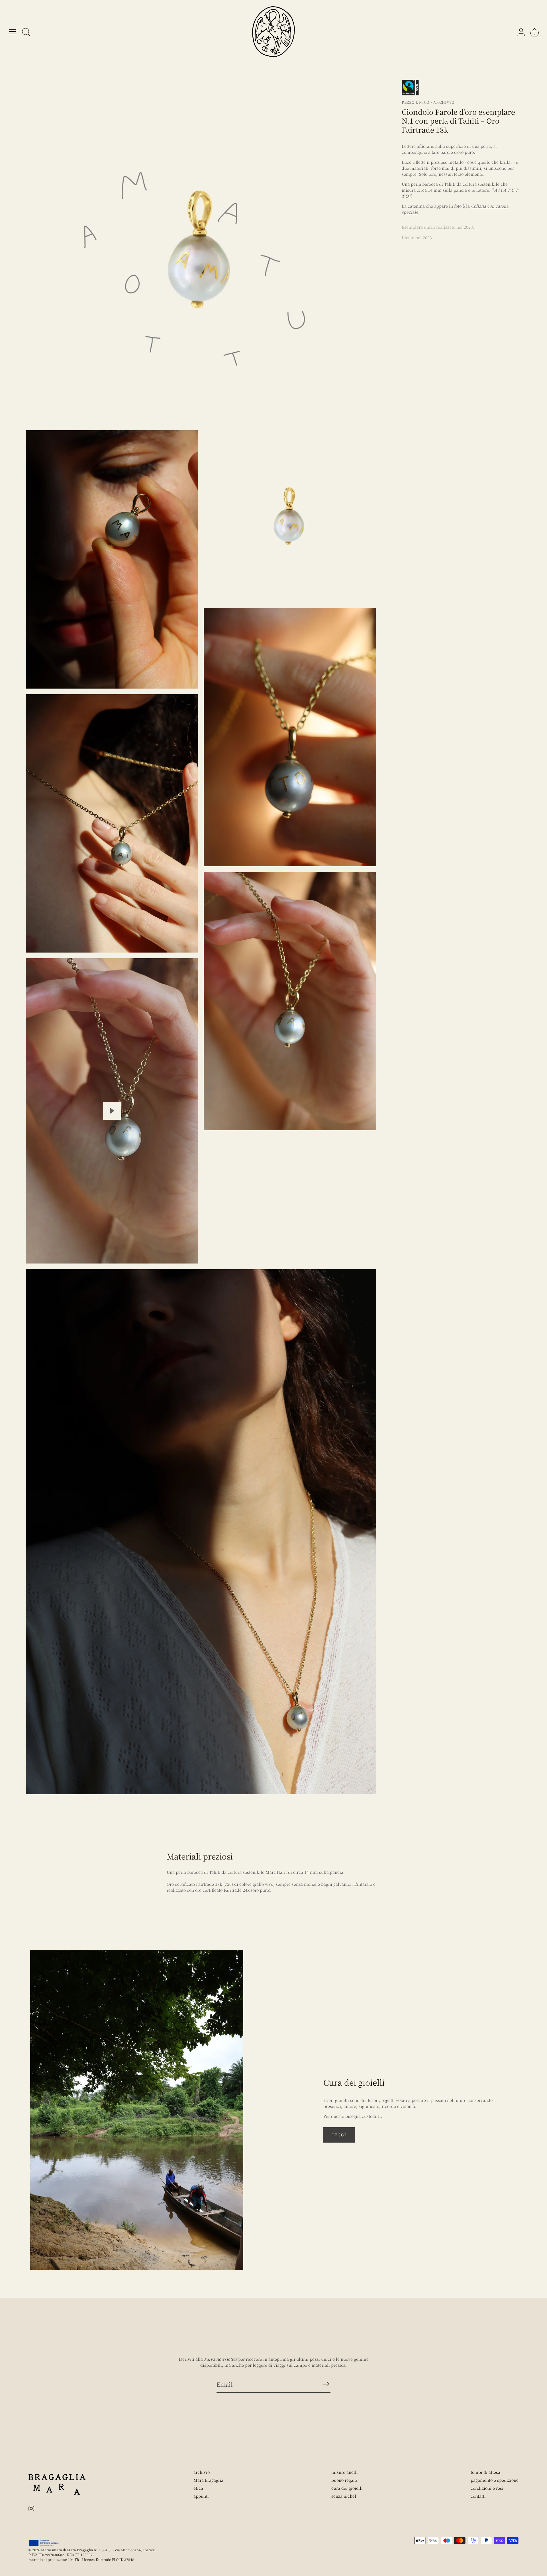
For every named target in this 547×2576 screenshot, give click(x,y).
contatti (478, 2496)
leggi (339, 2135)
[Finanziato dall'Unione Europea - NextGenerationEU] (44, 2543)
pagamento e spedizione (495, 2480)
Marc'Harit (276, 1872)
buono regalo (344, 2480)
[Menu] (13, 32)
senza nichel (344, 2496)
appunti (201, 2496)
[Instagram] (31, 2508)
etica (198, 2488)
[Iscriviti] (326, 2384)
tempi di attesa (485, 2472)
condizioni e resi (487, 2488)
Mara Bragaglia (208, 2480)
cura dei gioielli (347, 2488)
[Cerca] (26, 32)
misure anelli (345, 2472)
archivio (202, 2472)
